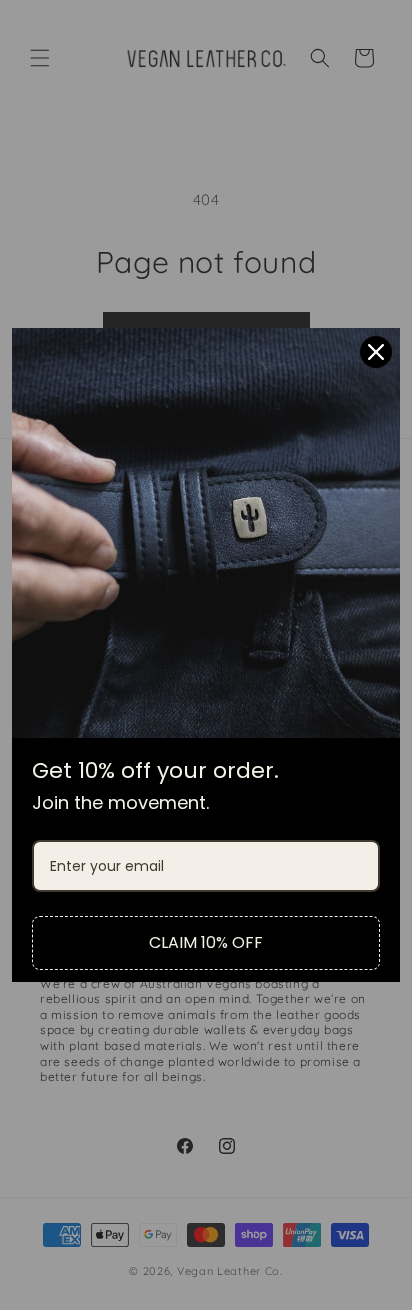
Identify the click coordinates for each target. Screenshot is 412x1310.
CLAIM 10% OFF (206, 942)
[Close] (376, 352)
